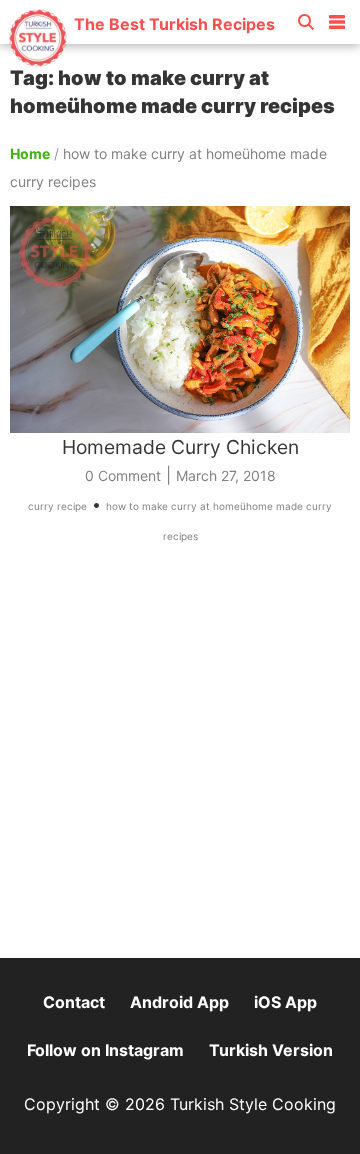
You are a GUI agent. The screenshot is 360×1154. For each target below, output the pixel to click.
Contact (74, 1002)
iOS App (285, 1002)
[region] (180, 760)
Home (30, 153)
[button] (337, 18)
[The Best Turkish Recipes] (141, 59)
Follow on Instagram (105, 1050)
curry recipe (57, 506)
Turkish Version (271, 1050)
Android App (179, 1002)
